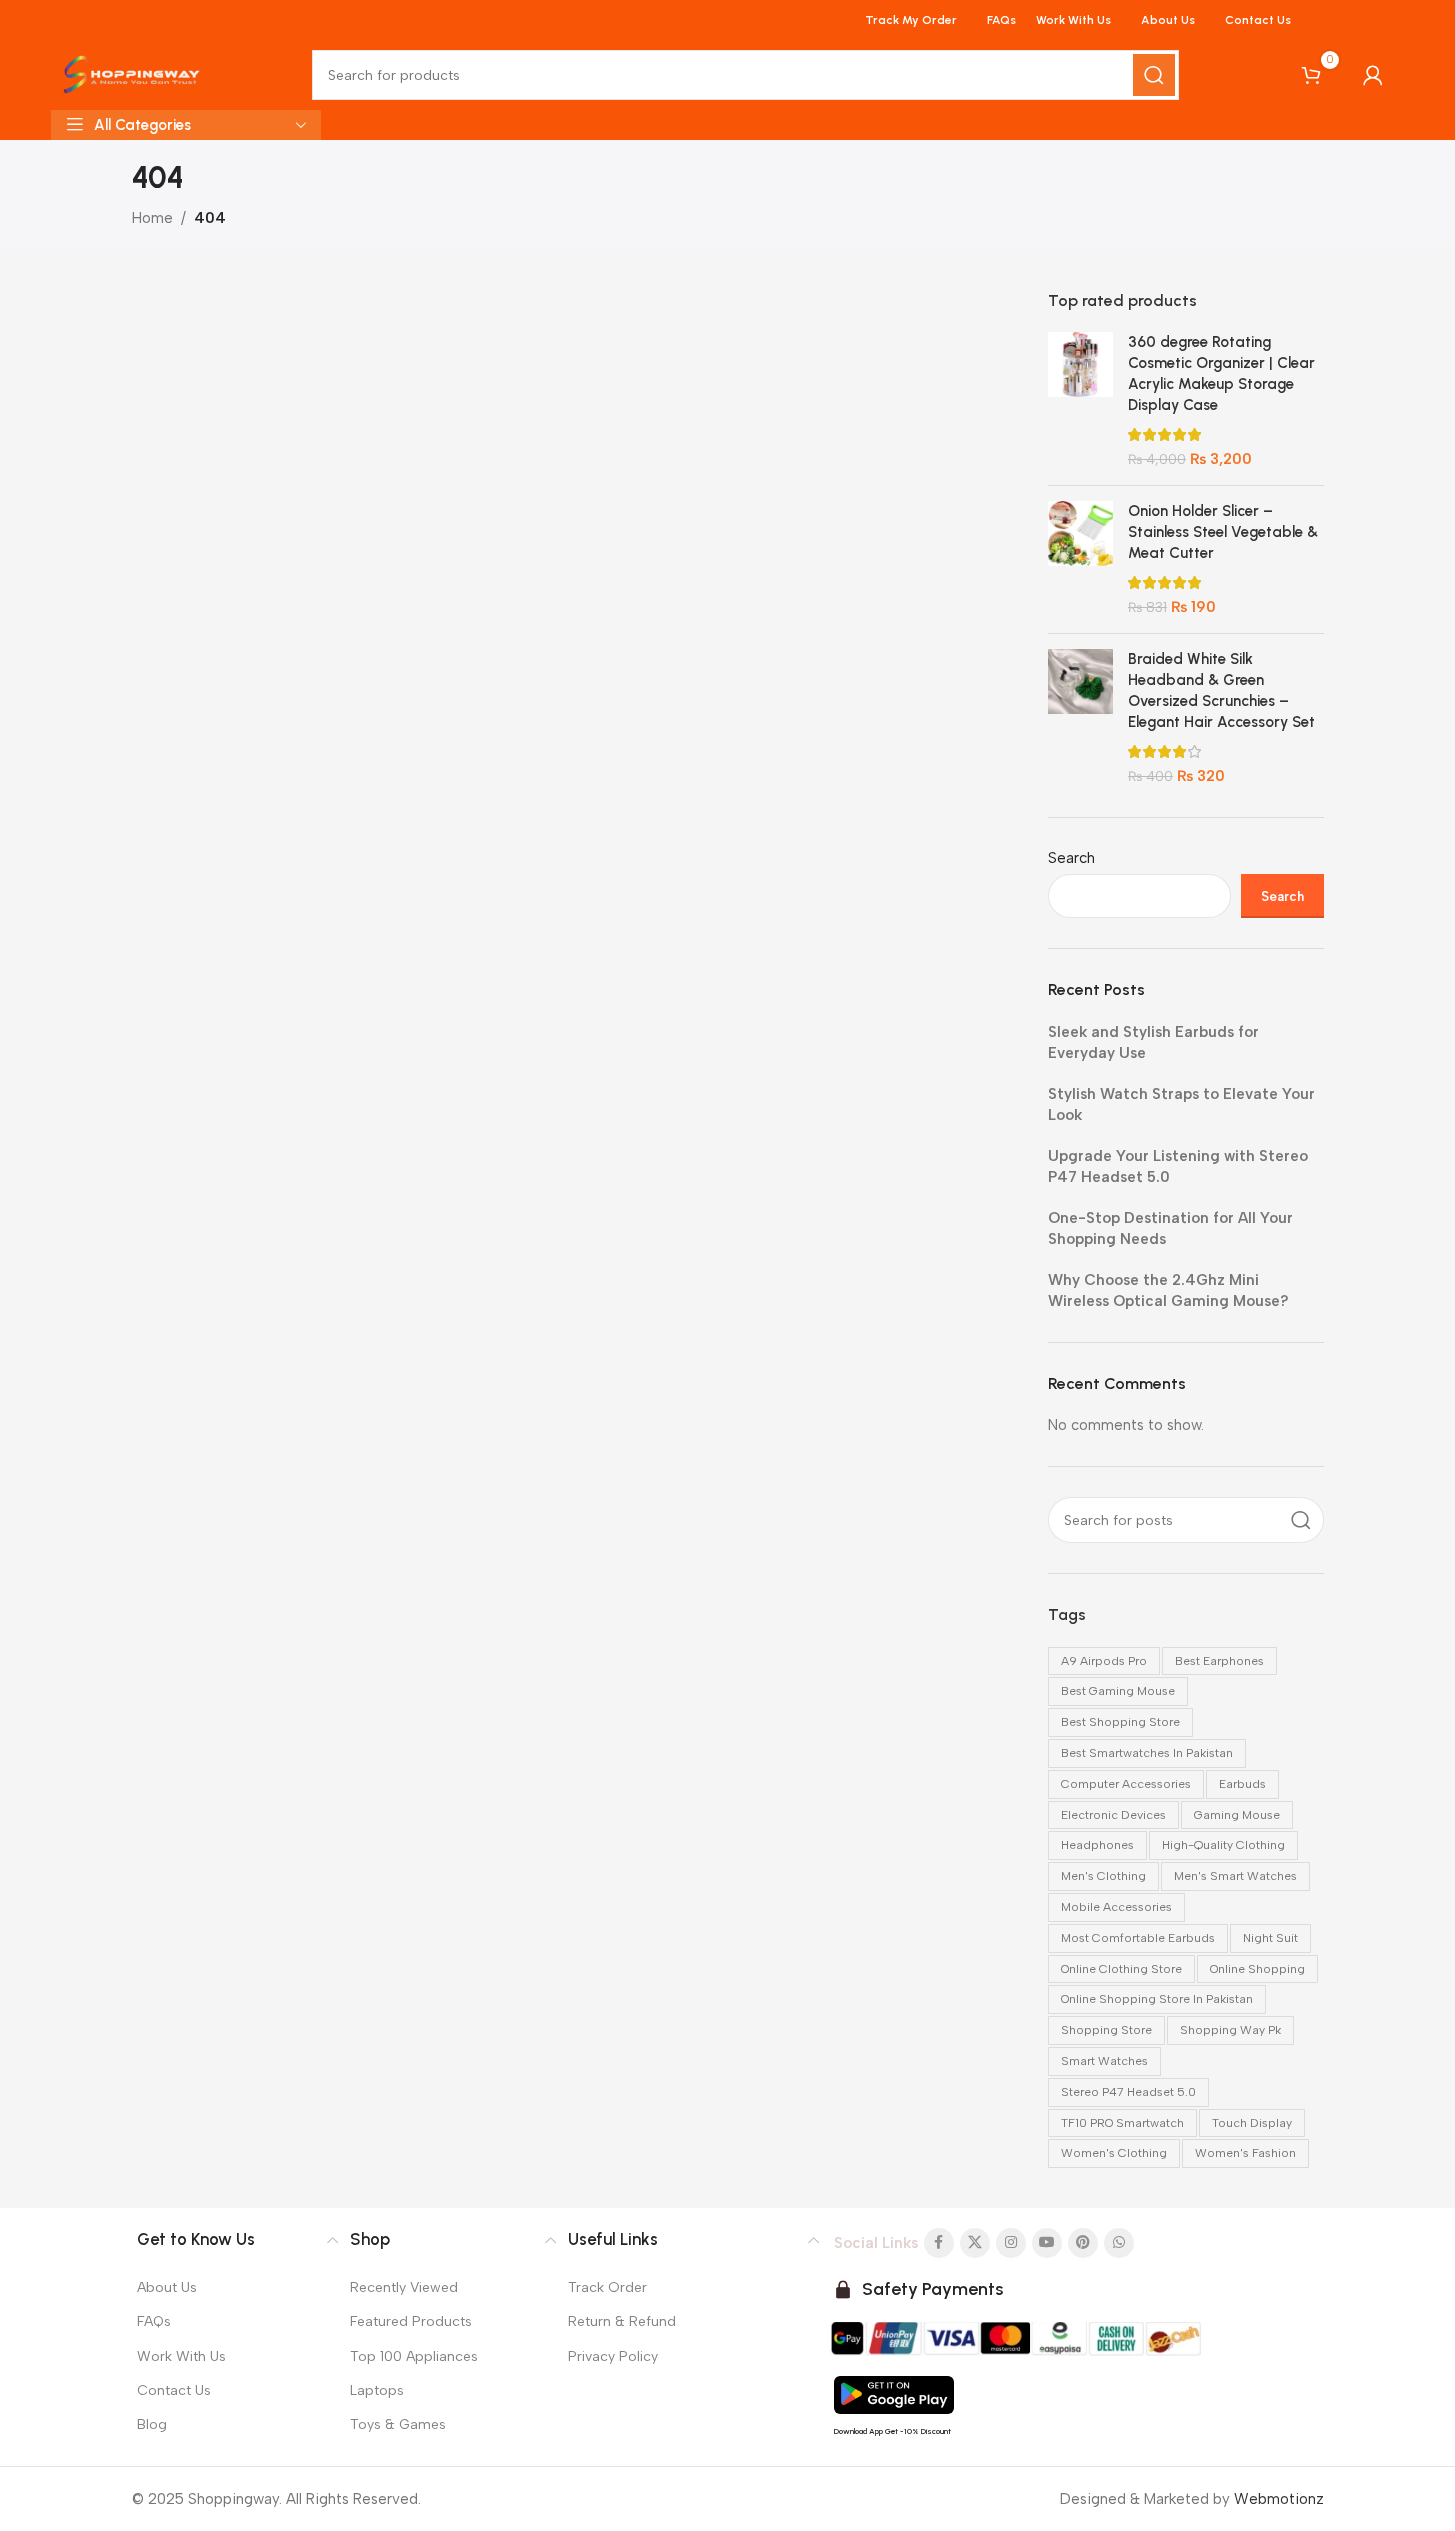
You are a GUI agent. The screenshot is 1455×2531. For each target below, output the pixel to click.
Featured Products (411, 2321)
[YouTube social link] (1047, 2243)
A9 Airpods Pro (1104, 1661)
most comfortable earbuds (1138, 1938)
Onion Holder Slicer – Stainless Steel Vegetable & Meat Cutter (1223, 532)
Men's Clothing (1103, 1876)
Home (152, 218)
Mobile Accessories (1116, 1907)
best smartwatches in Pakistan (1147, 1753)
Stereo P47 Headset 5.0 (1128, 2092)
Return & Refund (622, 2321)
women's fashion (1245, 2153)
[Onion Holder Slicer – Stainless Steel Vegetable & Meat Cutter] (1080, 559)
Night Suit (1270, 1938)
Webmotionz (1279, 2499)
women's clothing (1114, 2153)
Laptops (377, 2390)
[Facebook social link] (939, 2243)
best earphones (1219, 1661)
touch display (1252, 2123)
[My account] (1373, 75)
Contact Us (174, 2390)
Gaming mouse (1237, 1815)
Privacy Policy (613, 2356)
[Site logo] (131, 74)
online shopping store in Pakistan (1157, 1999)
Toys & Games (398, 2424)
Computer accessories (1126, 1784)
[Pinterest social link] (1083, 2243)
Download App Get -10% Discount (892, 2431)
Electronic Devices (1113, 1815)
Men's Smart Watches (1235, 1876)
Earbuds (1242, 1784)
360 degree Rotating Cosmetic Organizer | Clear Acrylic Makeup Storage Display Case (1221, 373)
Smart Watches (1104, 2061)
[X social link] (975, 2243)
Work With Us (181, 2356)
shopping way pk (1230, 2030)
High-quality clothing (1223, 1845)
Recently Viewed (404, 2287)
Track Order (607, 2287)
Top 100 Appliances (414, 2356)
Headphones (1097, 1845)
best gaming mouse (1118, 1691)
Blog (152, 2424)
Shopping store (1106, 2030)
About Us (167, 2287)
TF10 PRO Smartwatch (1122, 2123)
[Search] (1154, 75)
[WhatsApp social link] (1119, 2243)
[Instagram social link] (1011, 2243)
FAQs (154, 2321)
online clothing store (1121, 1969)
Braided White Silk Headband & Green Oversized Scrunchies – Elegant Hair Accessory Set (1221, 690)
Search (1071, 858)
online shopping (1257, 1969)
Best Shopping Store (1120, 1722)
